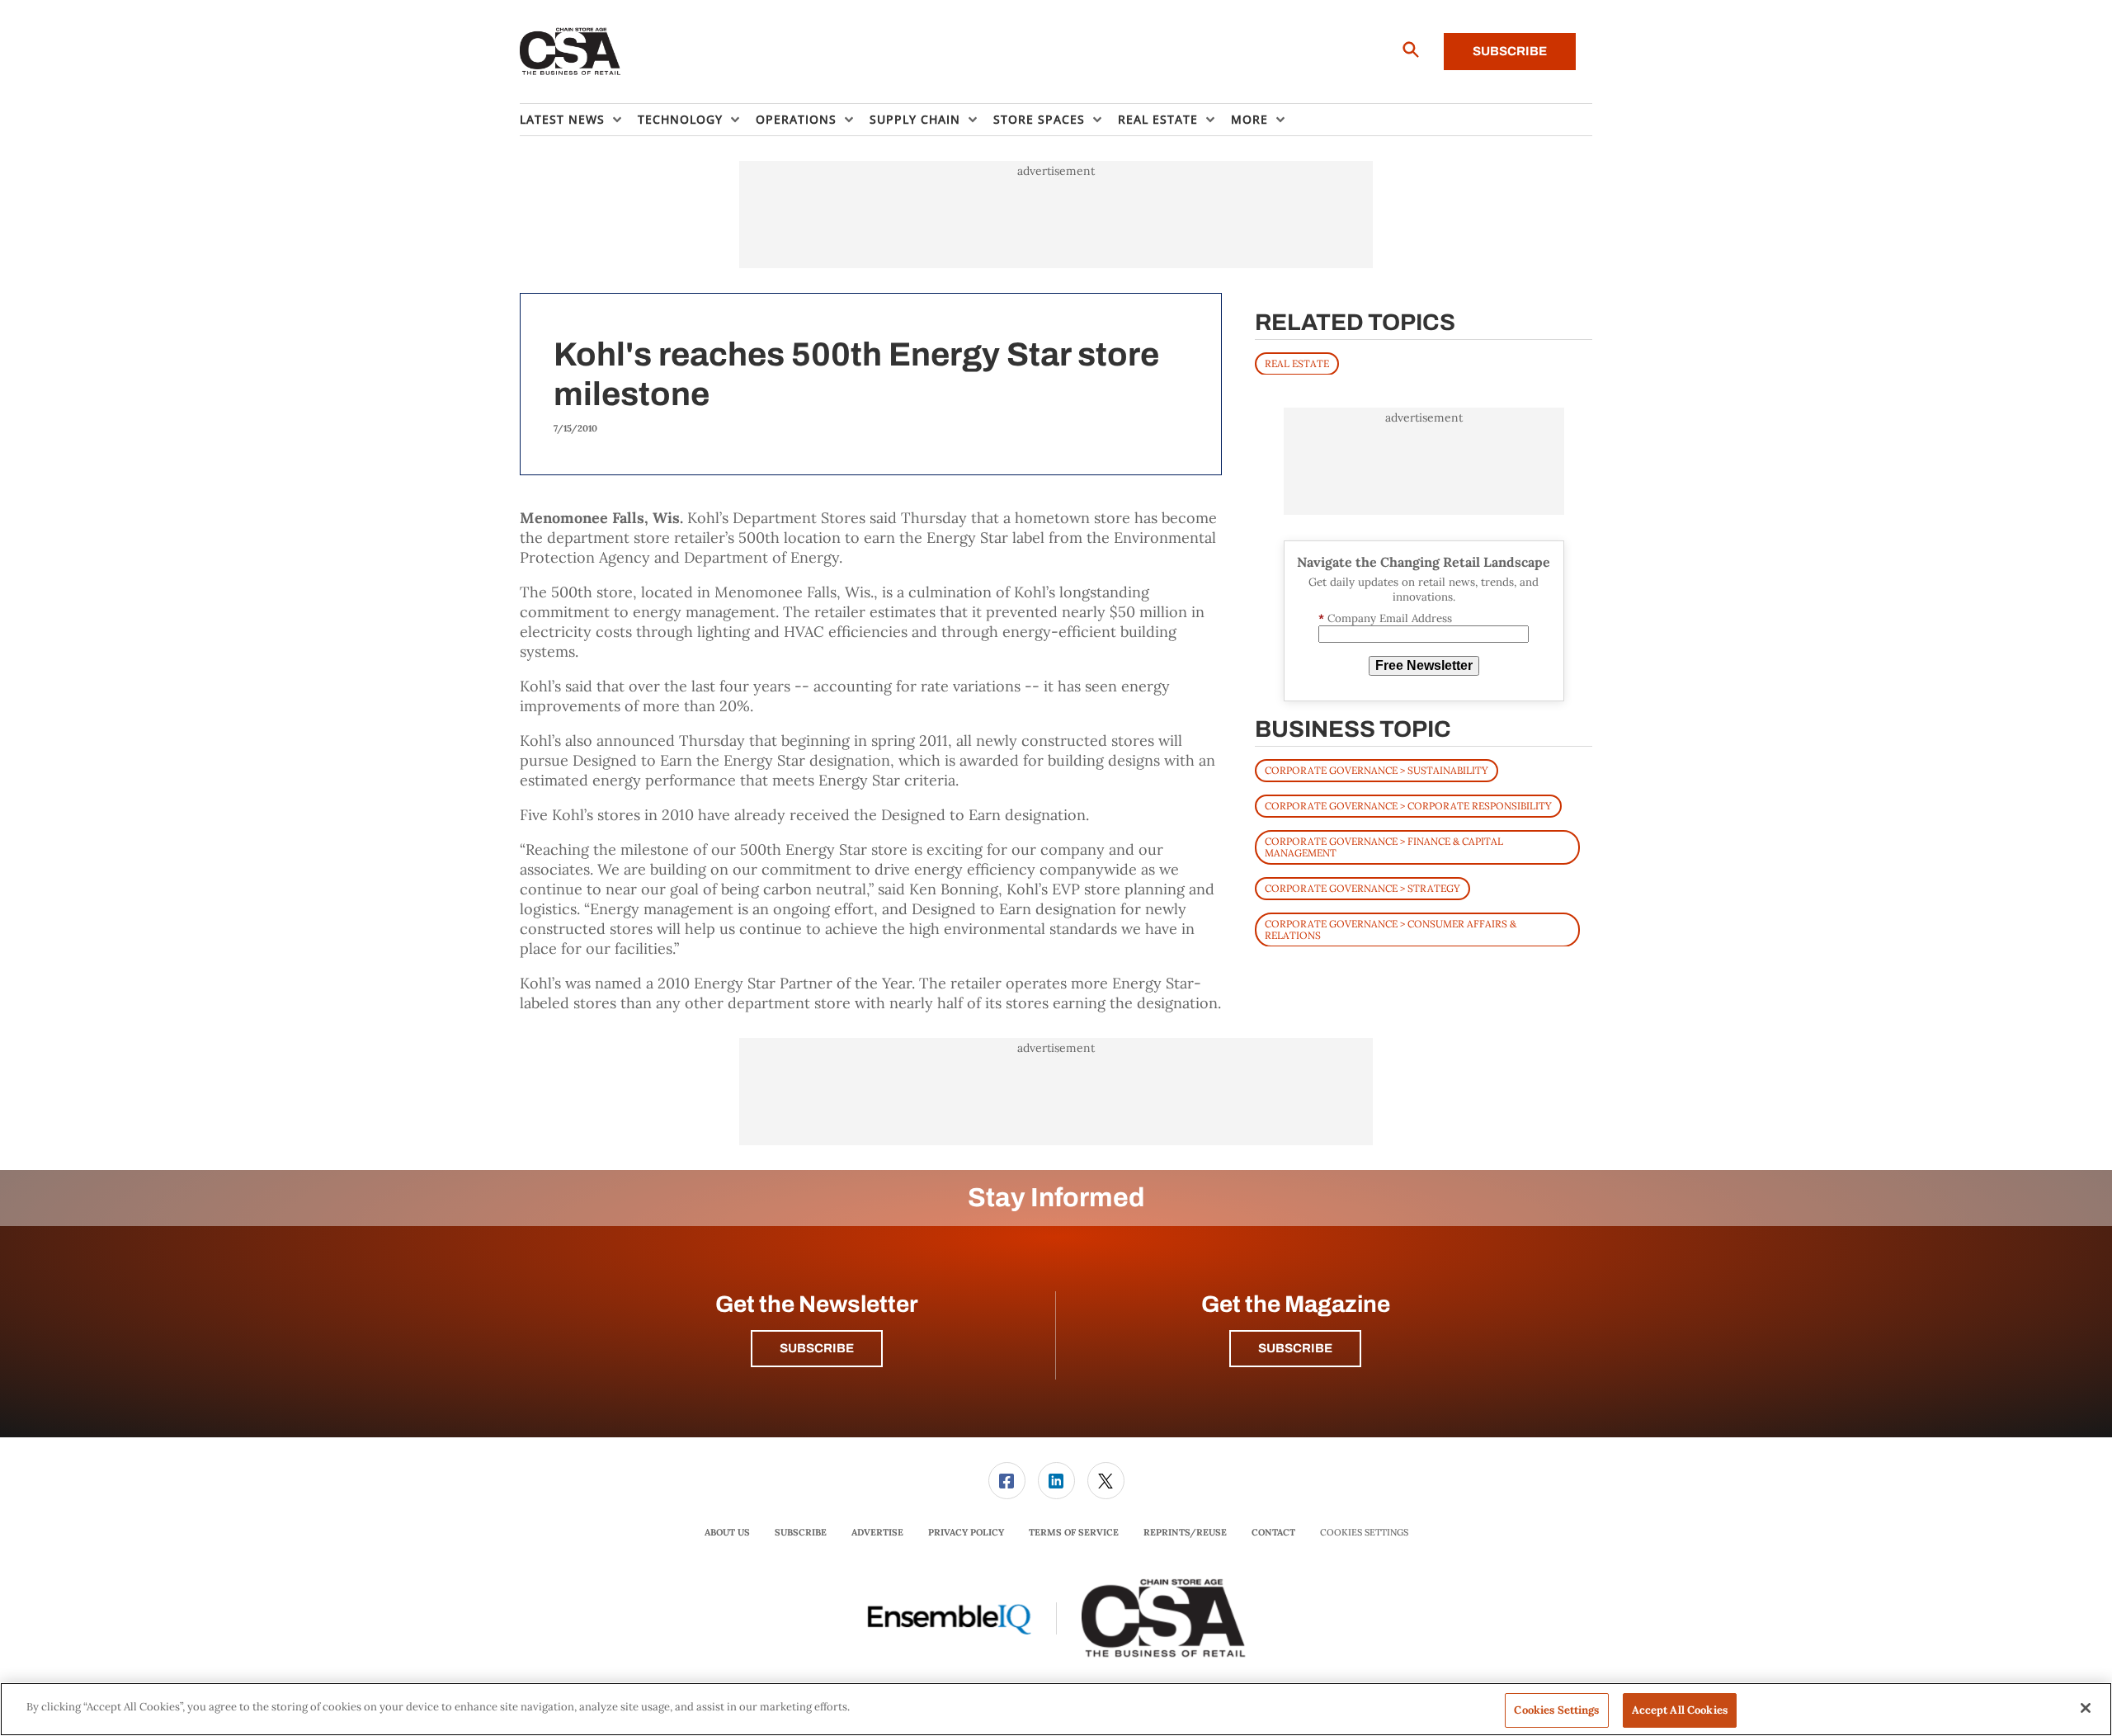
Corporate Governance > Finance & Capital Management (1384, 846)
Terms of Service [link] (1074, 1532)
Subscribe (1510, 51)
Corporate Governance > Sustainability (1377, 769)
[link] (1007, 1481)
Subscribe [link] (801, 1532)
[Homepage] (570, 52)
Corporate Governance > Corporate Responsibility (1408, 805)
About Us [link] (727, 1532)
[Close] (2086, 1708)
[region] (1056, 1709)
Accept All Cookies (1680, 1710)
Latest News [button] (562, 119)
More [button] (1249, 119)
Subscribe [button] (817, 1348)
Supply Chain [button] (915, 119)
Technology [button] (680, 119)
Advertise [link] (877, 1532)
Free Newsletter (1424, 665)
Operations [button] (796, 119)
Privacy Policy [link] (966, 1532)
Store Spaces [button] (1039, 119)
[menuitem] (579, 120)
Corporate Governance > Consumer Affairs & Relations (1391, 929)
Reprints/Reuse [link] (1185, 1532)
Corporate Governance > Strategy (1362, 887)
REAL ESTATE (1297, 363)
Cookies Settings (1364, 1533)
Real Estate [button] (1158, 119)
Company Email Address (1385, 618)
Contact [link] (1273, 1532)
